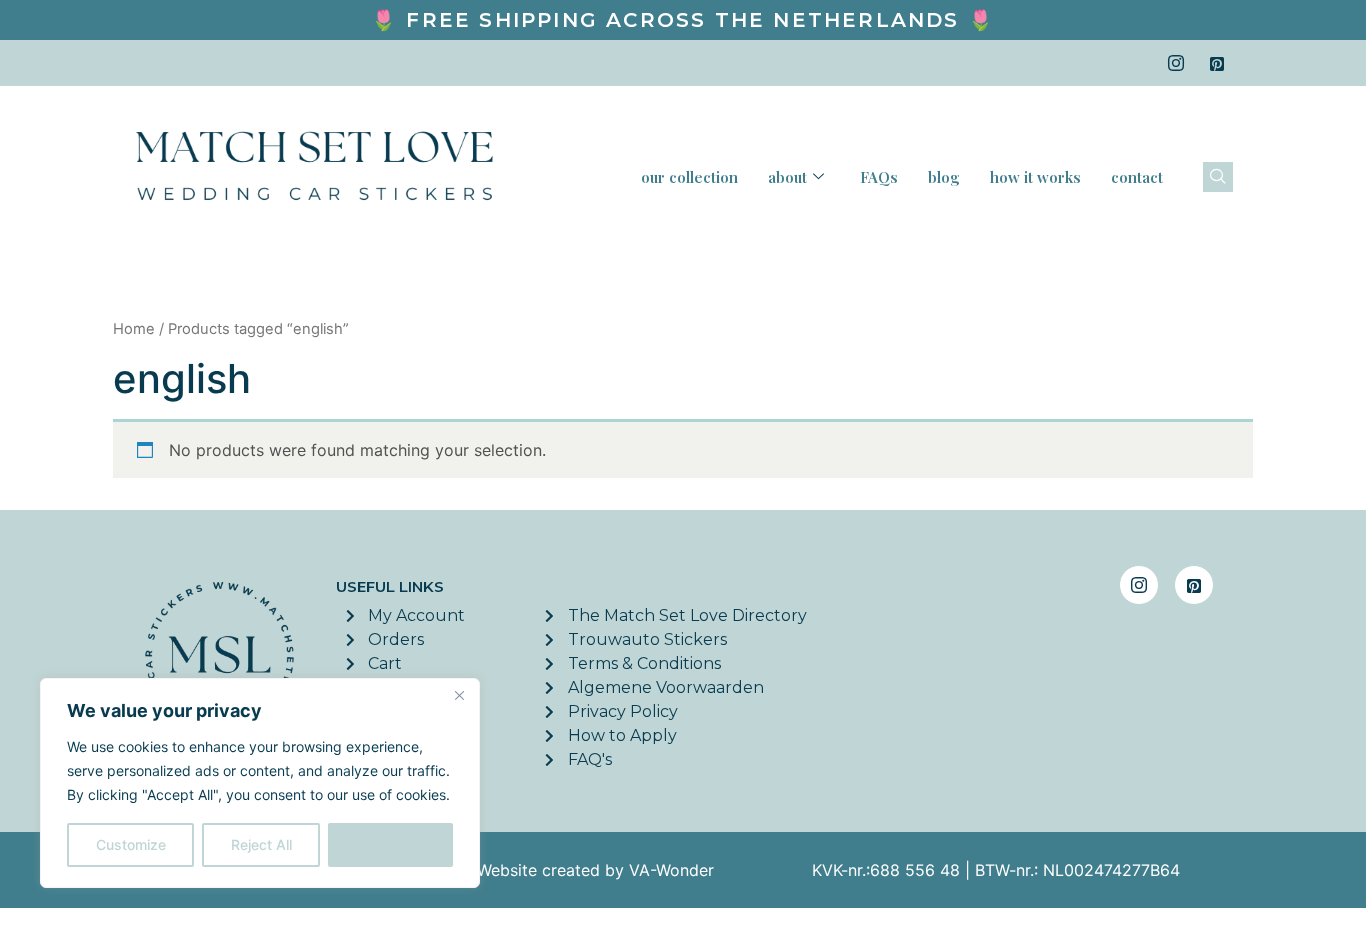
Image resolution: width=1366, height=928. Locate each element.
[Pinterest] (1217, 63)
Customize (131, 844)
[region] (260, 783)
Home (134, 329)
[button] (1218, 177)
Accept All (391, 844)
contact (1137, 177)
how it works (1035, 177)
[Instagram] (1176, 63)
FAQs (879, 177)
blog (944, 177)
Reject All (261, 844)
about (787, 177)
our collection (689, 177)
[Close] (459, 695)
